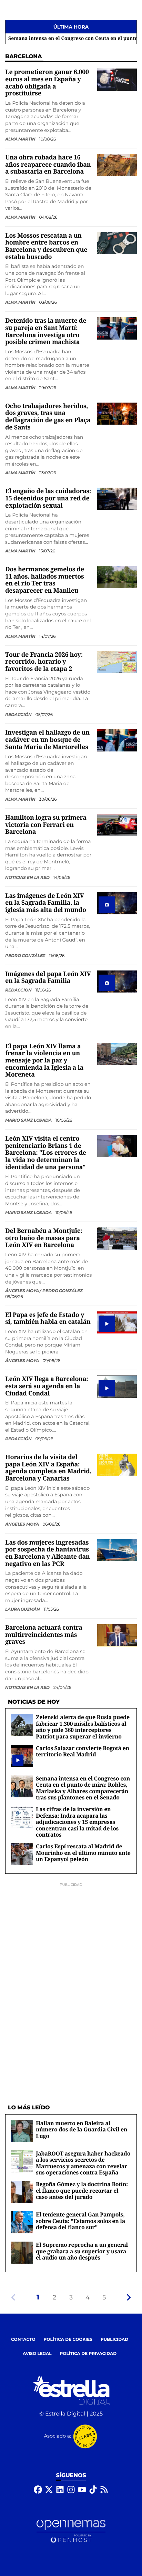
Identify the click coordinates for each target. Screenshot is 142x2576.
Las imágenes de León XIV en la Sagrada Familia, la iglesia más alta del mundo (46, 903)
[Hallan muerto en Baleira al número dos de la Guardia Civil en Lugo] (22, 2131)
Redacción (19, 714)
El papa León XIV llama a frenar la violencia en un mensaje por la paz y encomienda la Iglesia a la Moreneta (44, 1061)
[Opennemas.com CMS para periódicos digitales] (71, 2531)
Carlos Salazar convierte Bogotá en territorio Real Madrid (83, 1751)
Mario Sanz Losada (29, 1120)
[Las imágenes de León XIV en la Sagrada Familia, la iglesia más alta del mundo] (117, 903)
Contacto (23, 2340)
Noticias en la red (28, 877)
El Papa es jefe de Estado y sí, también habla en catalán (48, 1318)
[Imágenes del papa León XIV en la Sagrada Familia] (117, 981)
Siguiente (129, 2297)
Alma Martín (21, 139)
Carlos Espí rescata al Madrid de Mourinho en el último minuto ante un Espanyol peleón (83, 1853)
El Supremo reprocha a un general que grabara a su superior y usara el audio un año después (82, 2251)
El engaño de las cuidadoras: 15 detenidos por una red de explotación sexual (48, 498)
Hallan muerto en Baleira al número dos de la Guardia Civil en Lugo (82, 2130)
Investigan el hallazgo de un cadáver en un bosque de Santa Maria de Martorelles (47, 740)
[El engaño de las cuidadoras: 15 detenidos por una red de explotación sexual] (117, 499)
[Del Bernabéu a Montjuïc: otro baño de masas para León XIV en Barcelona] (117, 1238)
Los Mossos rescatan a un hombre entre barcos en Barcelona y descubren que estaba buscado (46, 246)
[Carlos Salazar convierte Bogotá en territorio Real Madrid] (18, 1760)
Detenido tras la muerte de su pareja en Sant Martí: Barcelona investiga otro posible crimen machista (46, 331)
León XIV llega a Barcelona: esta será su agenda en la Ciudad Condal (47, 1386)
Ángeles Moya (22, 1360)
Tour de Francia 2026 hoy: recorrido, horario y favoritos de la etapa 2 (44, 662)
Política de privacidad (88, 2354)
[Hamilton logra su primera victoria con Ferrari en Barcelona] (117, 825)
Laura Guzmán (23, 1609)
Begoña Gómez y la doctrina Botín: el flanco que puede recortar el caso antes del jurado (82, 2190)
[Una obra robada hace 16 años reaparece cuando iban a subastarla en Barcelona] (117, 165)
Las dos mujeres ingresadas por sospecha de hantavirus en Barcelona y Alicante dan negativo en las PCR (48, 1553)
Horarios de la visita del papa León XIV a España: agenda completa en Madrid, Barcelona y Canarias (48, 1468)
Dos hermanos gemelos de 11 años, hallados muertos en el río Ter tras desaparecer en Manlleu (45, 580)
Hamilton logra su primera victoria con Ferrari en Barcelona (46, 825)
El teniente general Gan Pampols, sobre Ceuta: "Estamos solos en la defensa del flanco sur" (80, 2221)
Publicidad (114, 2340)
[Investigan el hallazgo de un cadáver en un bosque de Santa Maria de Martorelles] (117, 740)
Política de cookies (68, 2340)
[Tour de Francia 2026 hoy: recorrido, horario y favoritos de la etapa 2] (117, 662)
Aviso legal (37, 2354)
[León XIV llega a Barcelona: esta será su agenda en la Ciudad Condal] (117, 1387)
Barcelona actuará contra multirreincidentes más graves (44, 1635)
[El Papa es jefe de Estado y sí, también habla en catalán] (117, 1322)
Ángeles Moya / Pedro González (44, 1291)
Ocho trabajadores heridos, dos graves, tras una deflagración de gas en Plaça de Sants (48, 417)
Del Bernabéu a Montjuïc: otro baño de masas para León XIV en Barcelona (44, 1238)
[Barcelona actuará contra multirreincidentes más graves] (117, 1635)
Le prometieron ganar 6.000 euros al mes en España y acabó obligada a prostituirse (47, 83)
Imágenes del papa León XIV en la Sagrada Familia (48, 978)
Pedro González (26, 955)
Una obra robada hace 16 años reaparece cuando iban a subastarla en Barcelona (48, 164)
